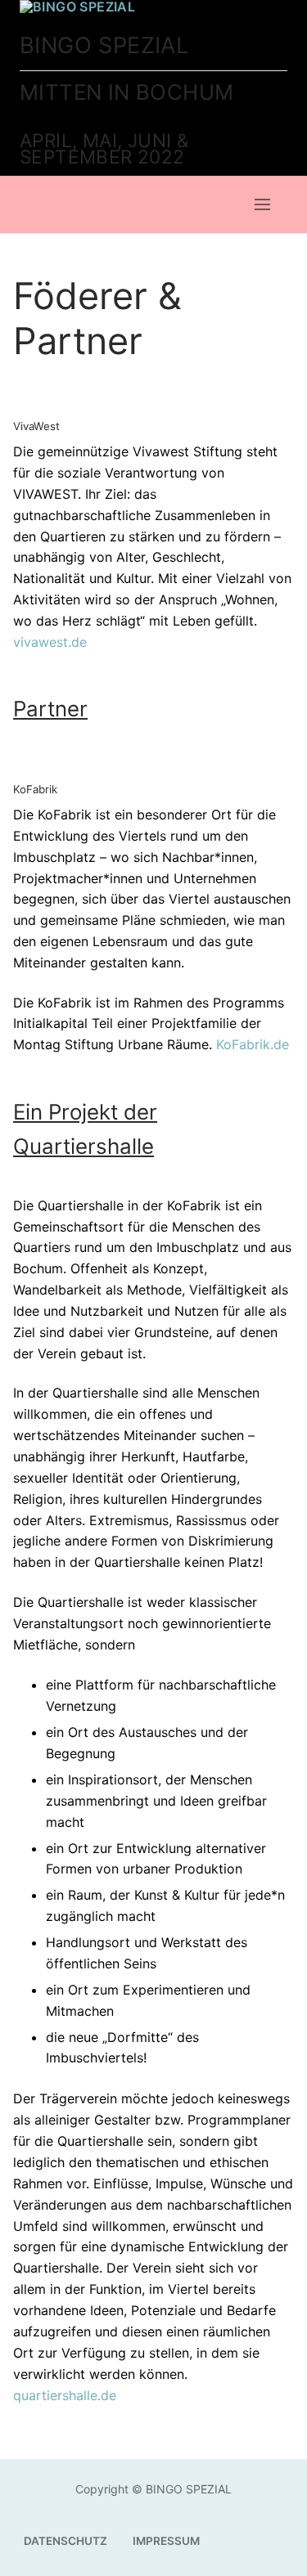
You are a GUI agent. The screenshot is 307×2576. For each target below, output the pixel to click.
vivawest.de (50, 642)
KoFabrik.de (253, 1044)
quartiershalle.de (65, 2395)
